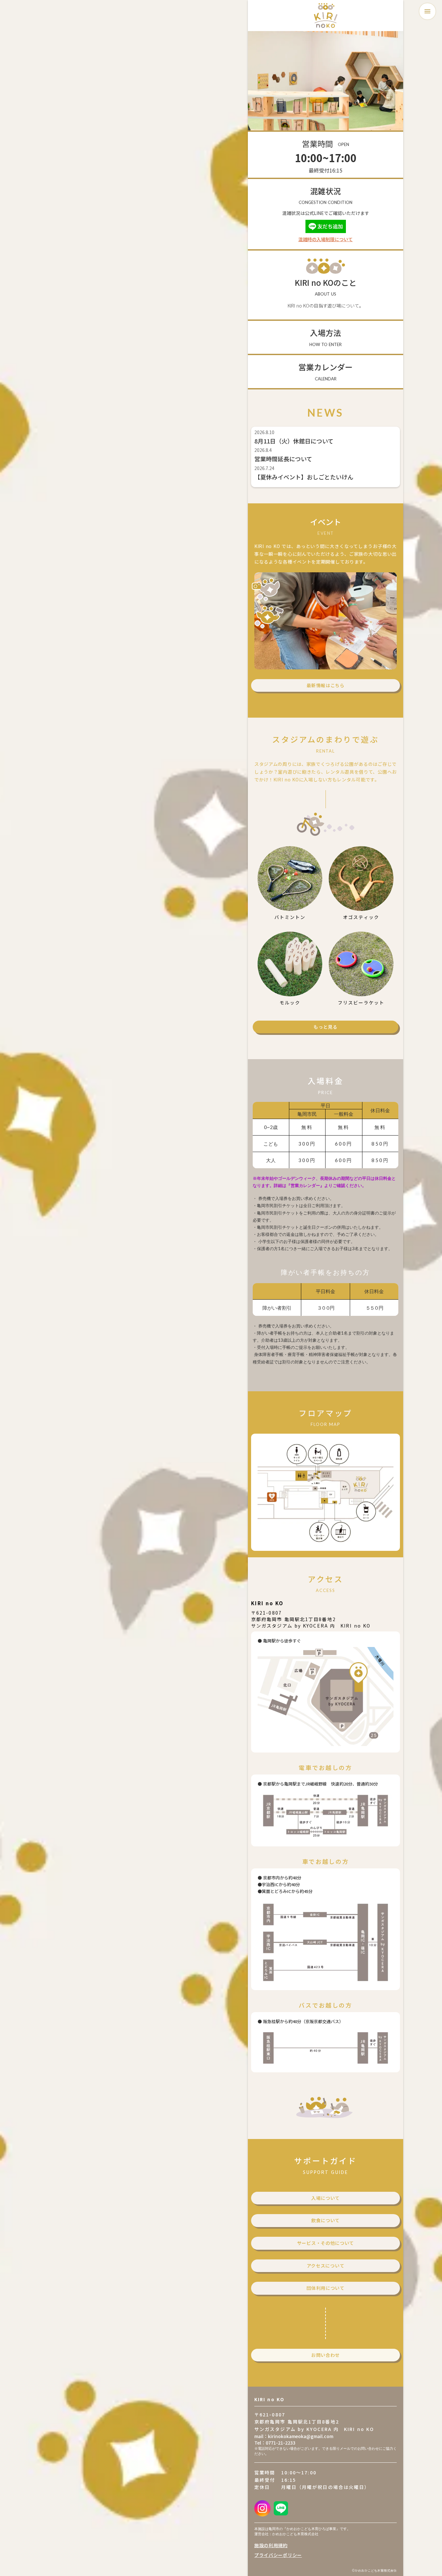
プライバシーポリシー (278, 2555)
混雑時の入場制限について (326, 239)
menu (427, 11)
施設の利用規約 (271, 2545)
